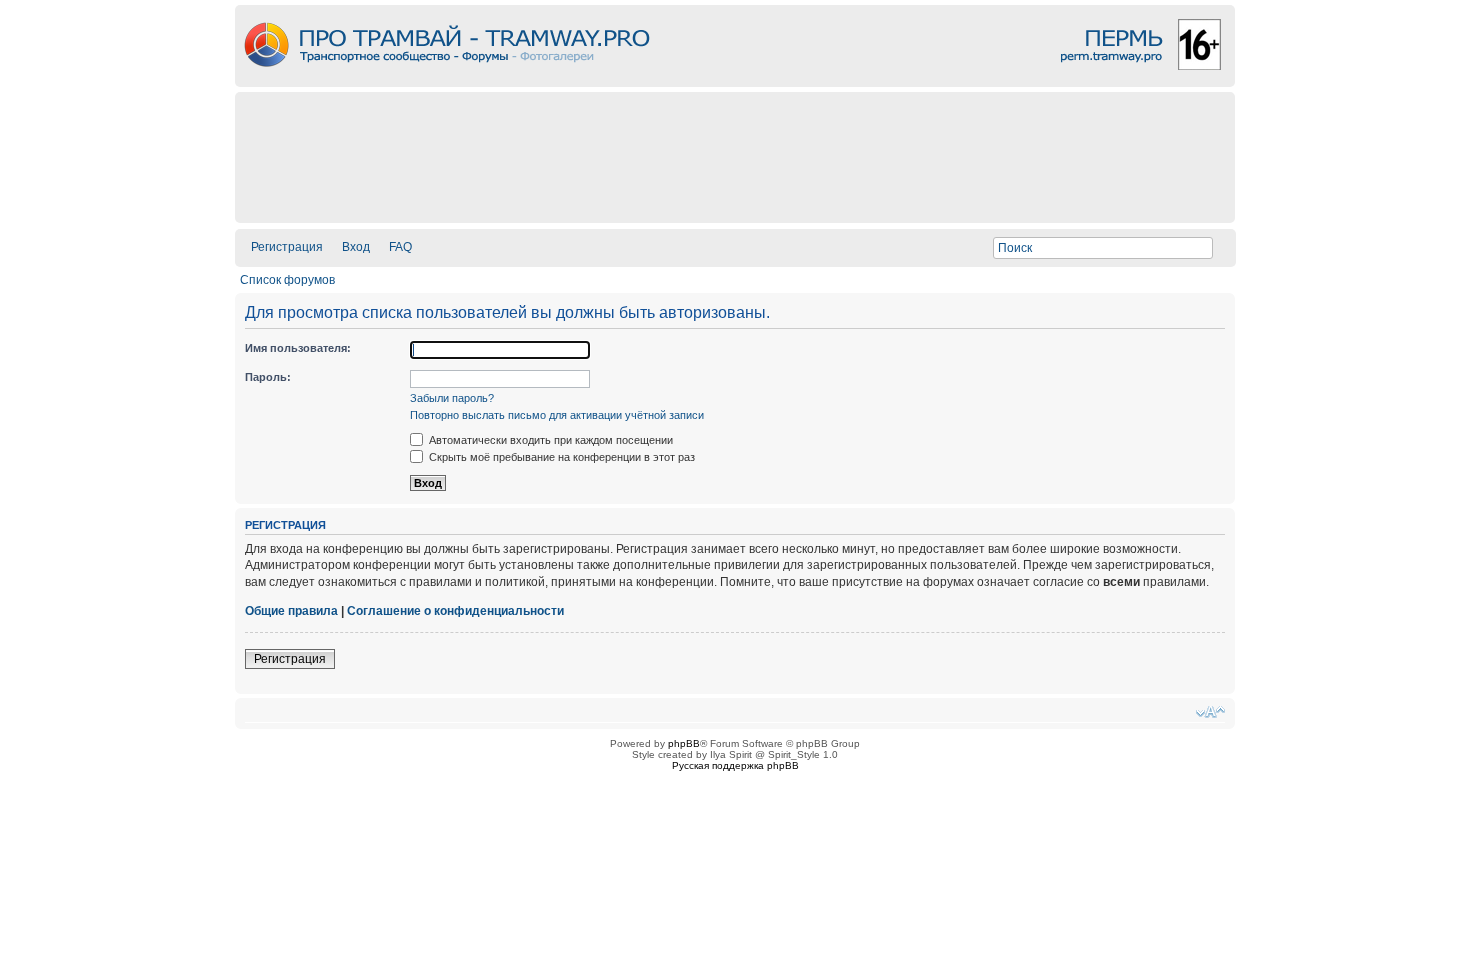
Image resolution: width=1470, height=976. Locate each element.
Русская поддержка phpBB (735, 765)
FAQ (400, 247)
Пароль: (268, 377)
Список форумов (287, 280)
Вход (356, 247)
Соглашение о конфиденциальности (455, 611)
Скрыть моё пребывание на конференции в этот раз (560, 457)
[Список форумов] (735, 81)
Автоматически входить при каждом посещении (549, 440)
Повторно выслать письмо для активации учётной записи (557, 415)
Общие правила (291, 611)
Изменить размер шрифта (1210, 712)
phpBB (684, 743)
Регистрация (287, 247)
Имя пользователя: (298, 348)
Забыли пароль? (452, 398)
